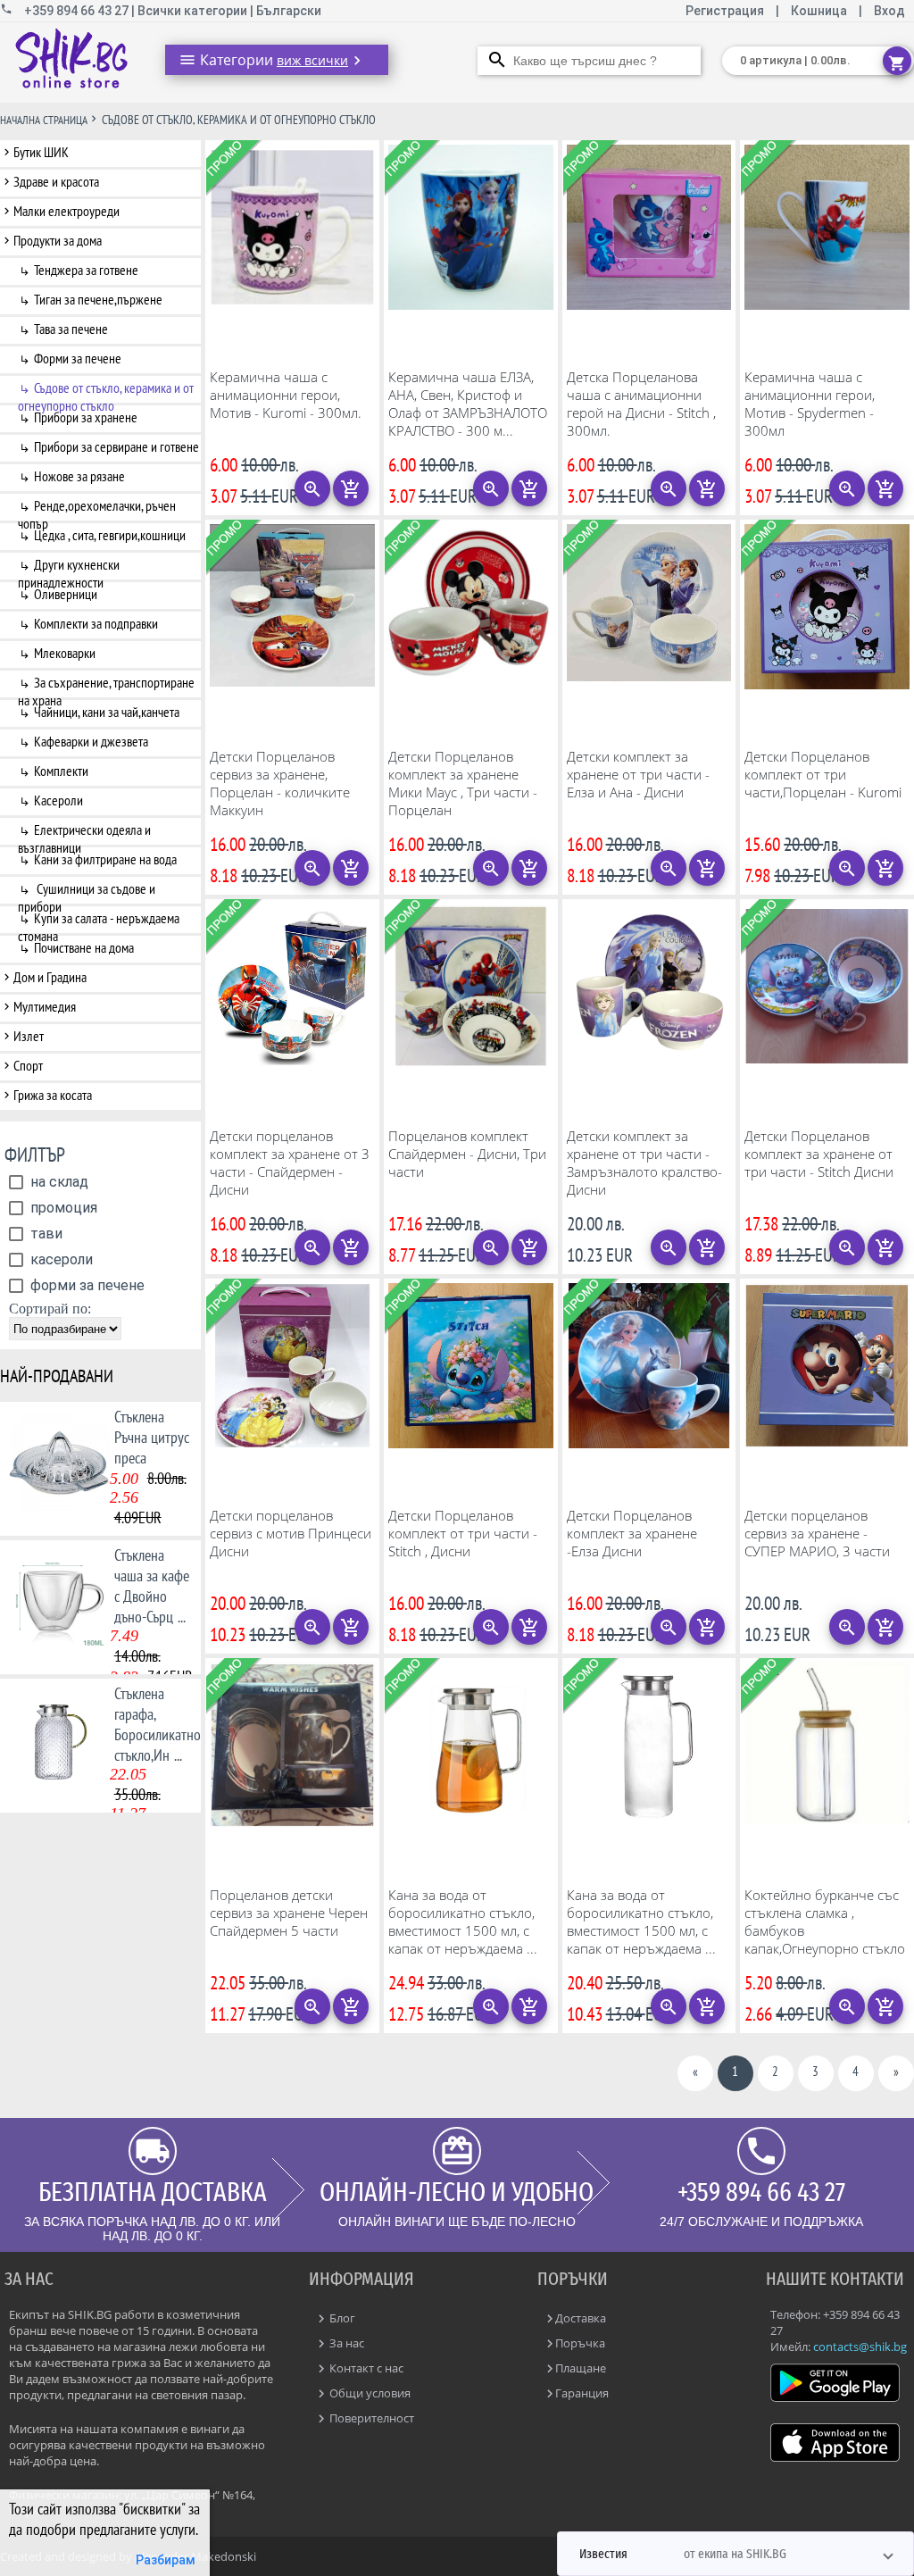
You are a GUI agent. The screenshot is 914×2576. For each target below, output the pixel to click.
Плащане (581, 2368)
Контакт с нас (365, 2368)
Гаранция (582, 2393)
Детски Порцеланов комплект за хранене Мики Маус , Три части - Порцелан (463, 783)
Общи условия (369, 2393)
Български (289, 11)
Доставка (581, 2318)
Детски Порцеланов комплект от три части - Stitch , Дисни (463, 1533)
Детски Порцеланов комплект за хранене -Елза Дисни (632, 1533)
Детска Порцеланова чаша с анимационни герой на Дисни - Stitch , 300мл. (641, 404)
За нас (345, 2343)
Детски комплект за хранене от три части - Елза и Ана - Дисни (638, 774)
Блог (341, 2318)
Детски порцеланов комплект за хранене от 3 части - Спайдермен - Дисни (290, 1163)
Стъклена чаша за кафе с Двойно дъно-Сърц (152, 1586)
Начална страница (44, 120)
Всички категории (194, 11)
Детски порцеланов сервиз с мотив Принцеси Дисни (291, 1533)
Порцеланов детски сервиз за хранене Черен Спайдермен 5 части (289, 1913)
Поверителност (370, 2418)
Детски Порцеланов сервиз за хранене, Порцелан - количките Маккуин (280, 783)
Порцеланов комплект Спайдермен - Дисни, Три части (467, 1154)
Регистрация (726, 11)
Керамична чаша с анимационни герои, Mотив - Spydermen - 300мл (810, 404)
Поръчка (580, 2343)
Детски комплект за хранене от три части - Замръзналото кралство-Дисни (644, 1163)
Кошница (819, 11)
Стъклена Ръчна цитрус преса (152, 1437)
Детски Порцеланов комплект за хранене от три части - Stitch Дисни (819, 1154)
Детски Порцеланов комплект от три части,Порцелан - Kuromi (823, 774)
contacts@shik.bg (860, 2347)
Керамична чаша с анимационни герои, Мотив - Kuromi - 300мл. (286, 395)
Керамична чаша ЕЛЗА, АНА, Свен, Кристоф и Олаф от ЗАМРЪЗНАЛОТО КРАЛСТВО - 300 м (468, 404)
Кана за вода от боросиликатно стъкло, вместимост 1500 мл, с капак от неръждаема (463, 1922)
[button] (735, 2554)
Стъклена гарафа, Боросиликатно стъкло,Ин (158, 1724)
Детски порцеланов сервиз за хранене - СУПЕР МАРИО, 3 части (817, 1533)
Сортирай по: (50, 1309)
